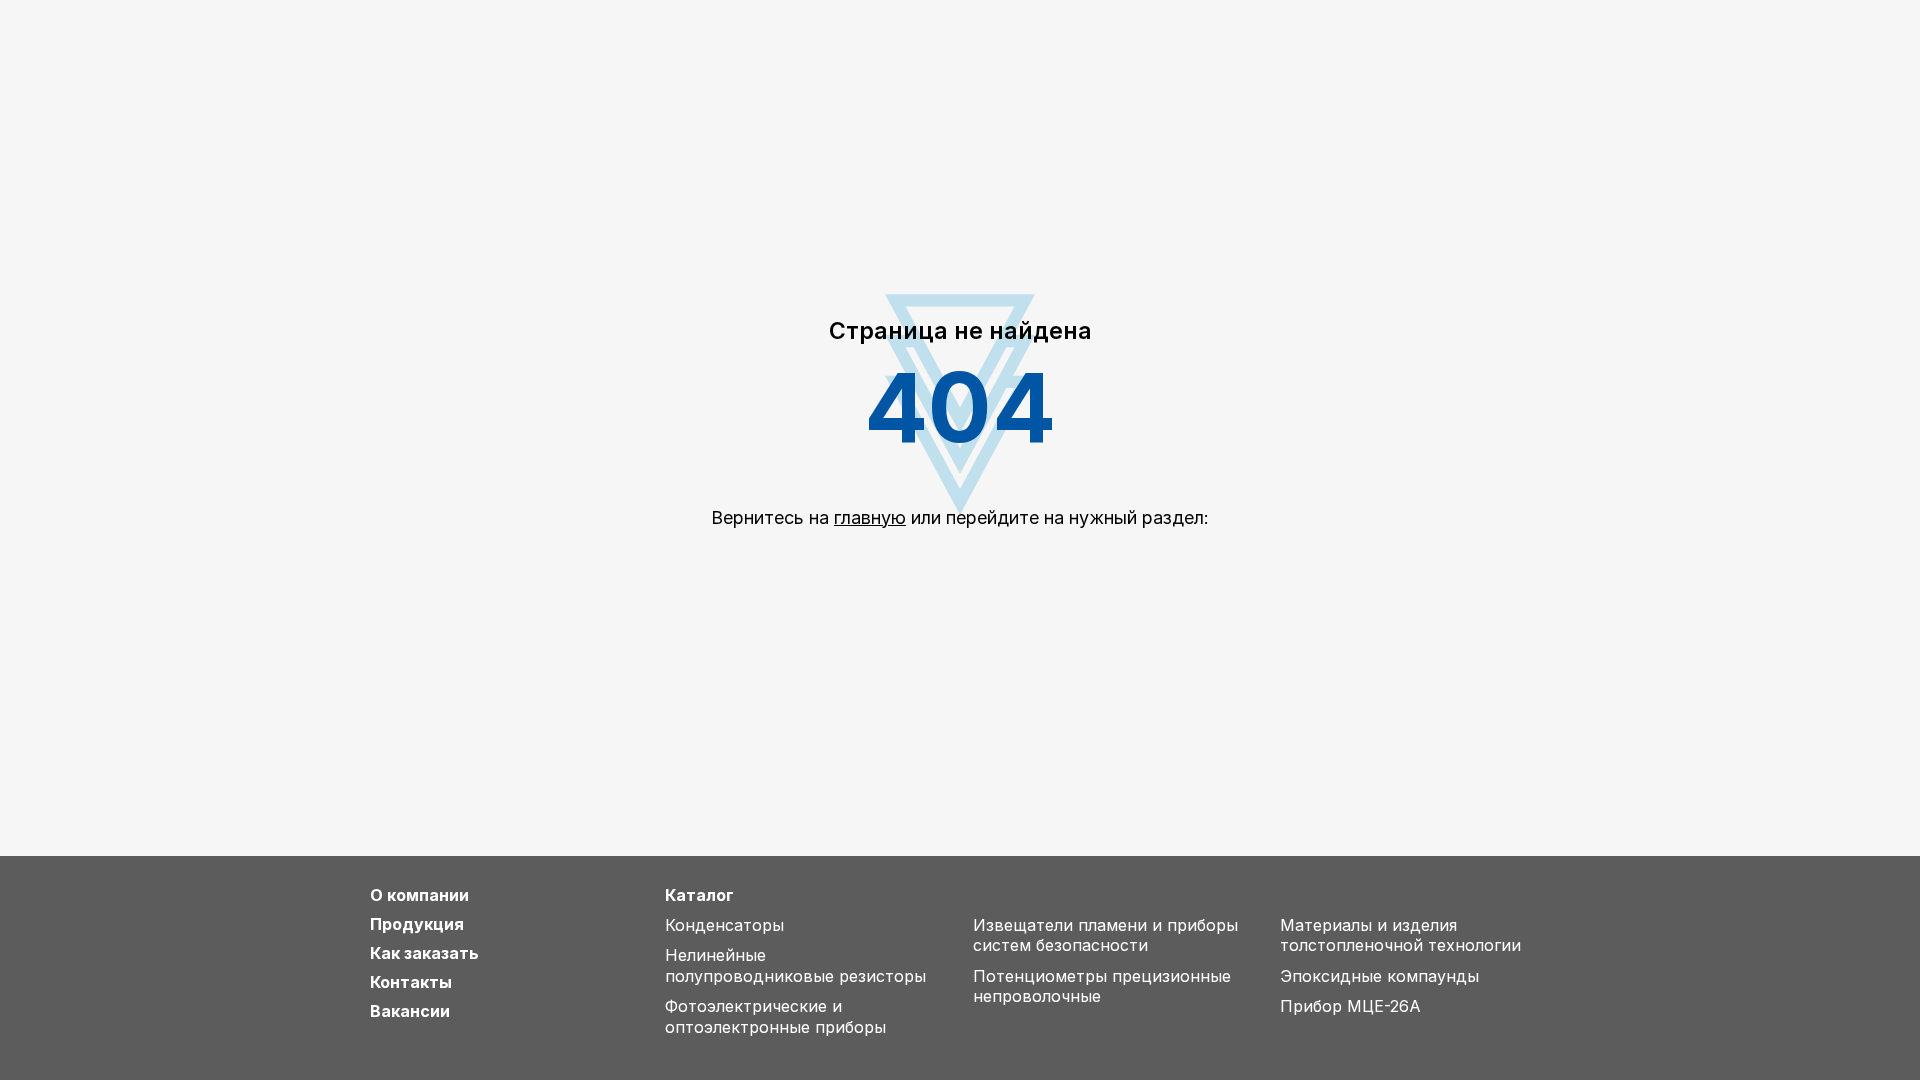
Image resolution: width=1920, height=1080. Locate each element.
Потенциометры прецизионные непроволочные (1102, 986)
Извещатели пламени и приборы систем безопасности (1105, 935)
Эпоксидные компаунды (1379, 976)
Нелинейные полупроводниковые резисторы (795, 965)
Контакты (411, 982)
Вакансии (410, 1011)
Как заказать (424, 953)
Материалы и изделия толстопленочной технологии (1400, 935)
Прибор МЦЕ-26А (1350, 1006)
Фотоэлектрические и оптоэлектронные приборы (775, 1016)
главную (870, 517)
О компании (419, 895)
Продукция (417, 924)
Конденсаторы (724, 925)
